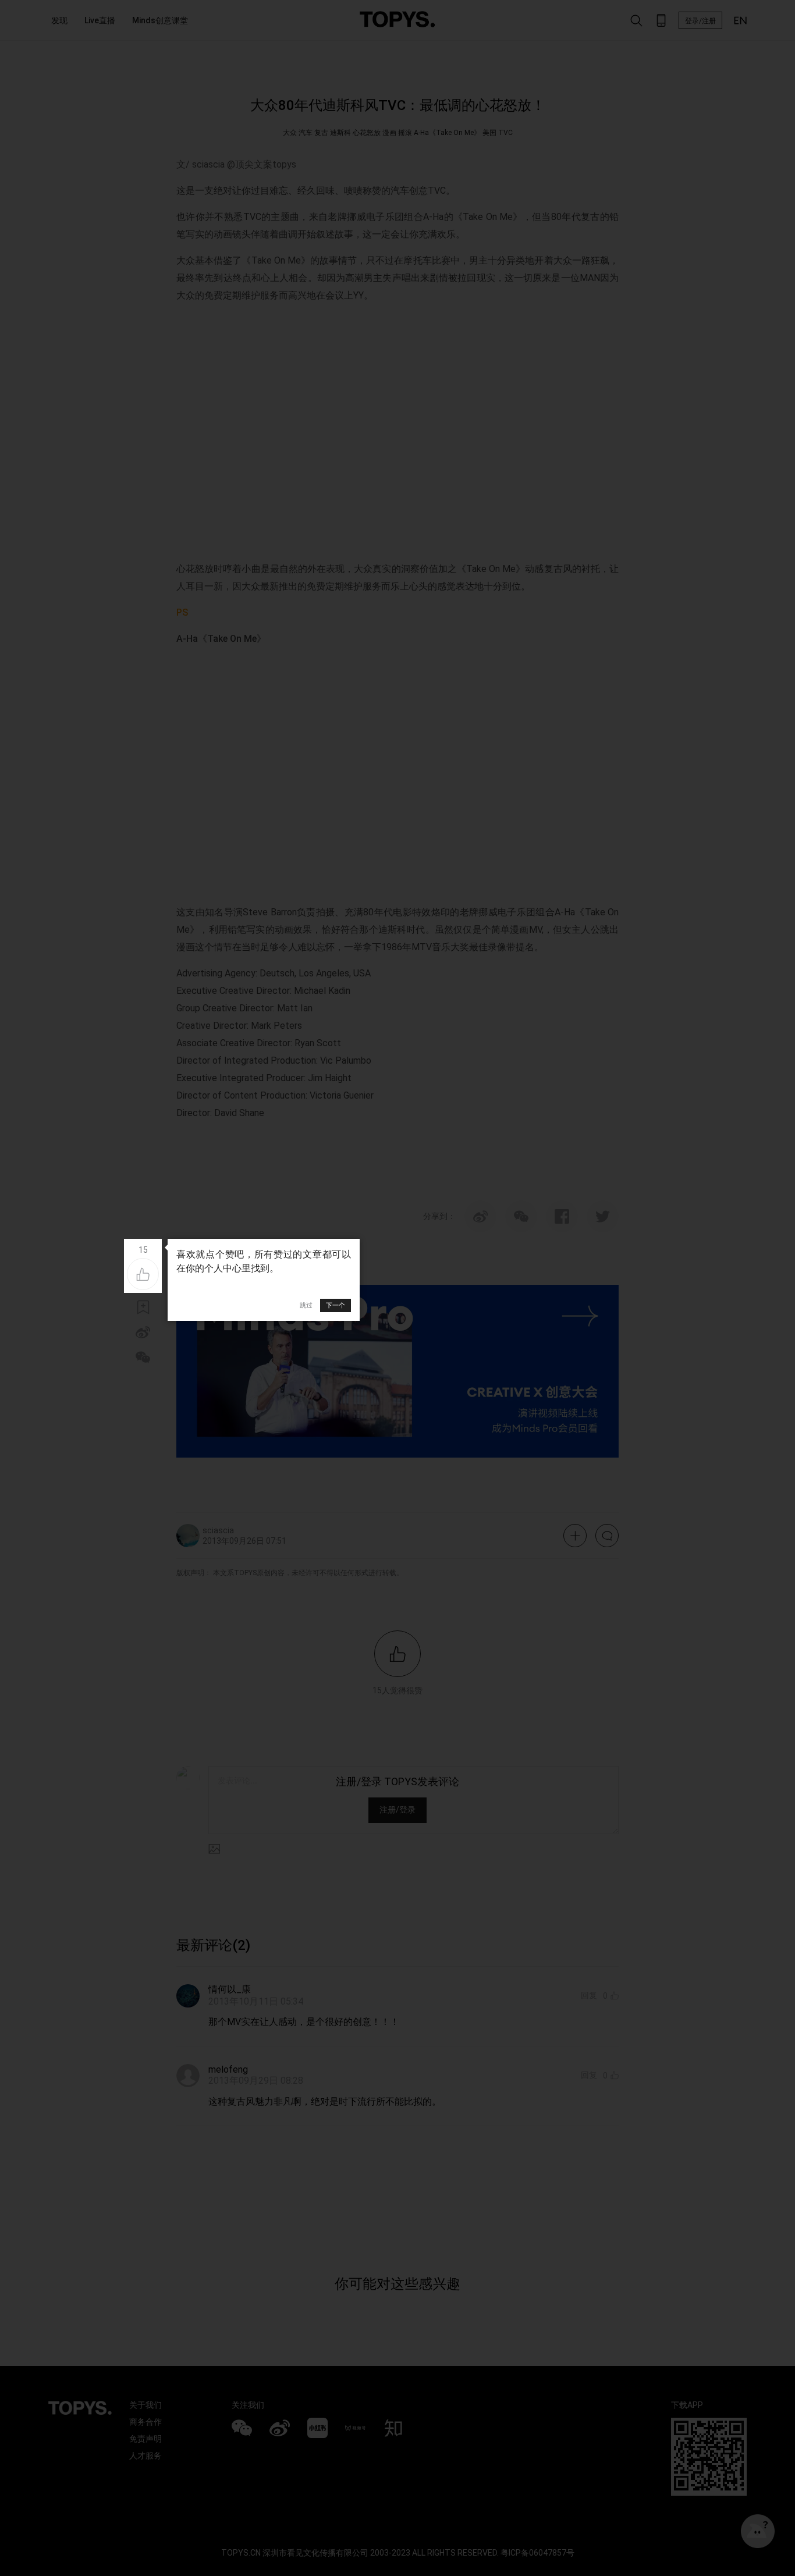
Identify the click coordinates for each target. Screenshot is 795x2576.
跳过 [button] (306, 1305)
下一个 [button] (336, 1305)
